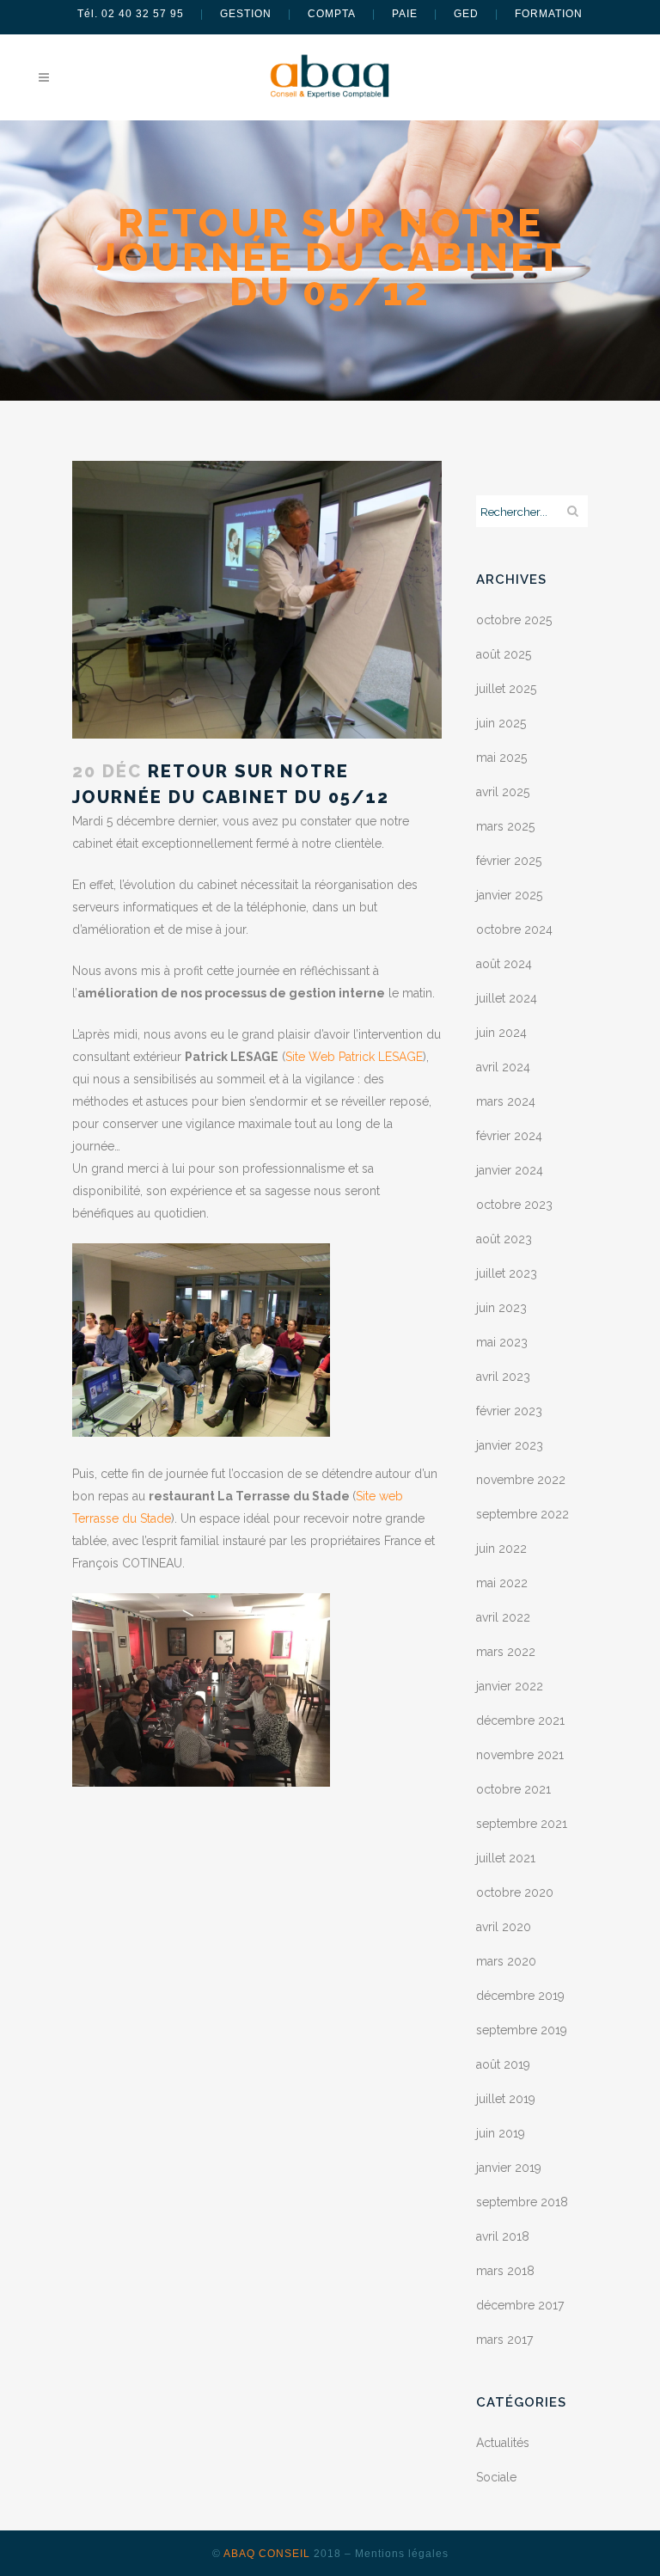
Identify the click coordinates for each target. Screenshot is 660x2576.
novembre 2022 (521, 1480)
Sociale (496, 2477)
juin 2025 (501, 723)
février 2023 (509, 1411)
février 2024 (509, 1136)
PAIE (405, 14)
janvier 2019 (509, 2168)
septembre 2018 (522, 2202)
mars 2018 (505, 2271)
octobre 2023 (514, 1205)
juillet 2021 (506, 1858)
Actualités (503, 2443)
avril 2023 (503, 1377)
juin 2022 (501, 1549)
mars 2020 (506, 1961)
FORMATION (549, 14)
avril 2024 (503, 1067)
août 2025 (504, 654)
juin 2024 (501, 1033)
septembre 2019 (522, 2030)
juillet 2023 (507, 1273)
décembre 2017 (520, 2305)
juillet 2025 (506, 689)
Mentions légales (402, 2554)
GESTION (246, 14)
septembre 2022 (522, 1514)
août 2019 (503, 2064)
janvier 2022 (510, 1686)
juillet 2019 (506, 2099)
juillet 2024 (507, 998)
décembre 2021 (520, 1720)
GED (466, 14)
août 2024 (504, 964)
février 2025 (509, 861)
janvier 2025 (509, 895)
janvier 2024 (510, 1170)
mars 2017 (504, 2340)
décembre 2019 (520, 1996)
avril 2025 (503, 792)
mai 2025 (501, 757)
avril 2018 (503, 2236)
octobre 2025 (514, 620)
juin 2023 (501, 1308)
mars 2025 (505, 826)
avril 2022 (503, 1617)
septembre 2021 (522, 1824)
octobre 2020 (515, 1892)
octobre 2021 (513, 1789)
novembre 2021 (520, 1755)
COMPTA (332, 14)
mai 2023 (502, 1342)
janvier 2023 (510, 1445)
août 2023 (504, 1239)
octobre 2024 (514, 929)
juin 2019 (501, 2133)
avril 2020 (504, 1927)
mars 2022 (506, 1652)
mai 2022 (502, 1583)
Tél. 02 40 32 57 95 (131, 14)
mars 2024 (506, 1101)
